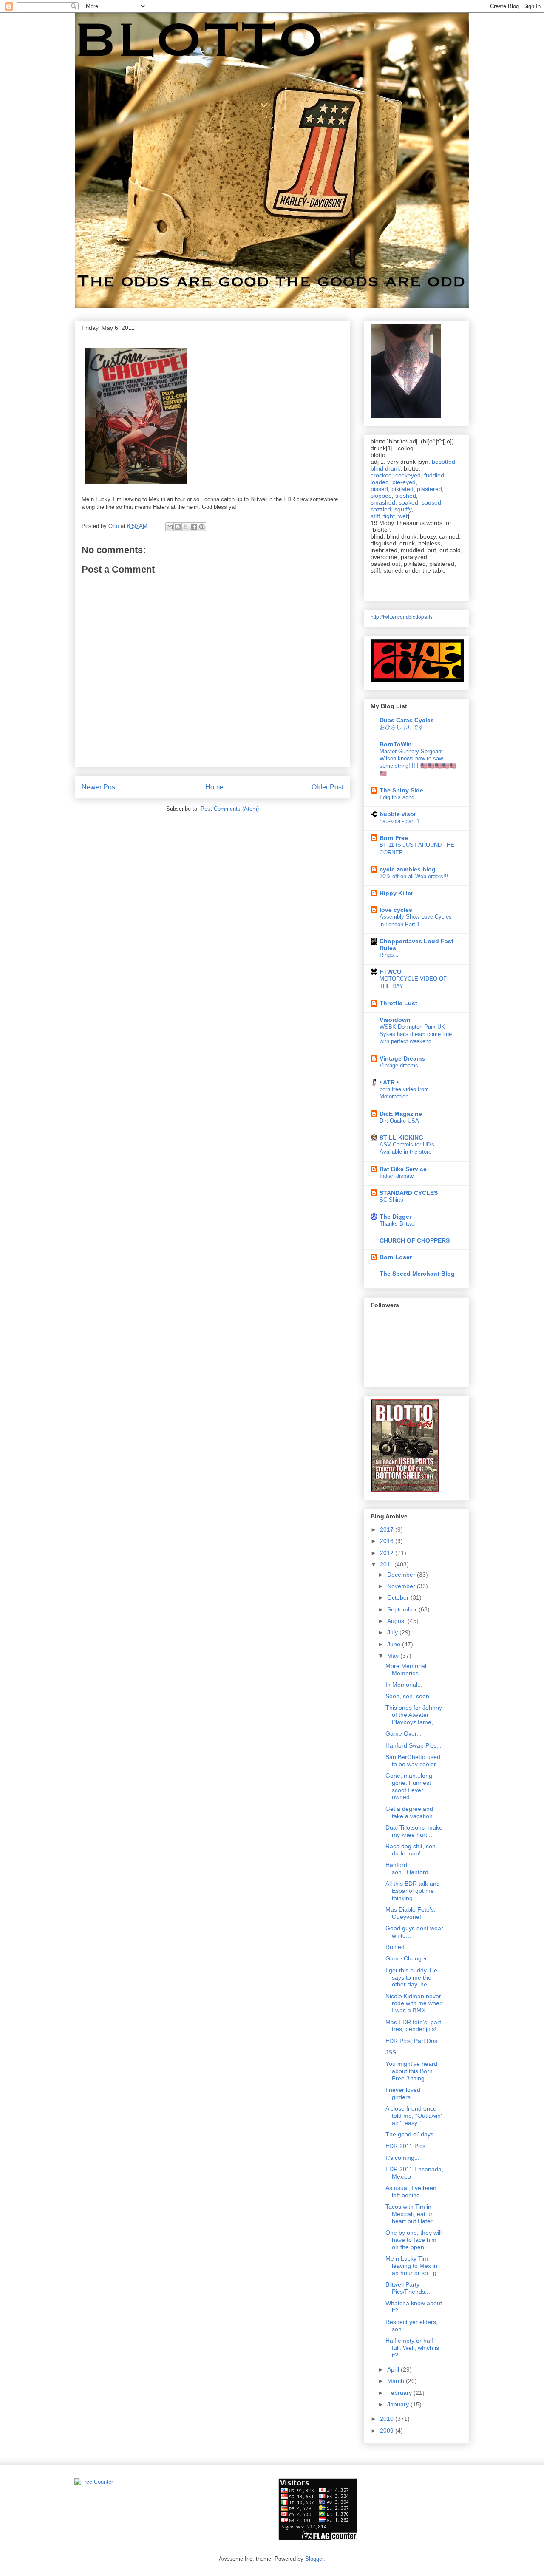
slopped (381, 496)
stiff (375, 516)
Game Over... (404, 1733)
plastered (429, 489)
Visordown (395, 1020)
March (397, 2381)
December (402, 1575)
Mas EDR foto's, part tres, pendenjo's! (413, 2026)
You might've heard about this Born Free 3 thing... (411, 2071)
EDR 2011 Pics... (408, 2146)
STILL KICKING (401, 1138)
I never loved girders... (403, 2093)
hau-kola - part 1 (399, 821)
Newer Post (99, 787)
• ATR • (389, 1082)
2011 (387, 1564)
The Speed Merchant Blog (417, 1274)
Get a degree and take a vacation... (412, 1812)
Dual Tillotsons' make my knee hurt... (414, 1831)
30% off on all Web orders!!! (414, 876)
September (403, 1609)
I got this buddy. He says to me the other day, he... (411, 1977)
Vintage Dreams (402, 1058)
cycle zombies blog (408, 869)
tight (389, 516)
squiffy (403, 509)
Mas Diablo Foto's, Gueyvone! (411, 1913)
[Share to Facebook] (194, 527)
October (399, 1597)
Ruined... (398, 1947)
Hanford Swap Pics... (414, 1745)
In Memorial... (404, 1685)
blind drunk (385, 468)
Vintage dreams (399, 1065)
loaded (380, 482)
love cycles (396, 910)
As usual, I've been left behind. (411, 2192)
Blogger (314, 2559)
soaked (408, 502)
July (393, 1632)
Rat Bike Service (403, 1169)
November (402, 1586)
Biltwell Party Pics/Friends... (408, 2288)
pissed (379, 489)
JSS (391, 2052)
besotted (443, 462)
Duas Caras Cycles (407, 720)
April (394, 2369)
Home (214, 787)
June (395, 1644)
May (394, 1656)
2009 (388, 2431)
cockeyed (408, 475)
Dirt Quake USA (399, 1121)
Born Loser (396, 1257)
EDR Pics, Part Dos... (414, 2041)
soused (431, 502)
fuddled (434, 475)
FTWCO (391, 972)
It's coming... (402, 2158)
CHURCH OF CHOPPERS (415, 1240)
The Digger (395, 1217)
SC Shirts (391, 1200)
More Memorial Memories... (406, 1670)
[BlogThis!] (178, 527)
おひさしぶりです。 (404, 727)
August (397, 1621)
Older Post (327, 787)
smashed (383, 502)
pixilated (402, 489)
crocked (381, 475)
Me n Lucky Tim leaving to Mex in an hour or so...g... (414, 2266)
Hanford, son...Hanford (407, 1868)
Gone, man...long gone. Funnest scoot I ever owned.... (409, 1786)
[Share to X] (186, 527)
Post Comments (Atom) (230, 809)
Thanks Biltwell (398, 1224)
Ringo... (389, 955)
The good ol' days (409, 2134)
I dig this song (397, 797)
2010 (388, 2419)
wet (403, 516)
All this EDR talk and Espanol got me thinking (413, 1891)
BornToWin (396, 744)
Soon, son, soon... (410, 1696)
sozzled (381, 509)
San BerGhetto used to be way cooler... (413, 1760)
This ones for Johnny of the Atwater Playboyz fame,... (414, 1715)
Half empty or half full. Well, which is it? (412, 2348)
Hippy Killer (396, 893)
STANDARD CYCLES (409, 1193)
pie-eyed (404, 482)
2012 (388, 1553)
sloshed (406, 496)
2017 (388, 1529)
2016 (388, 1541)
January (399, 2404)
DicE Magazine (401, 1114)
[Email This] (170, 527)
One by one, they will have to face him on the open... (414, 2240)
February (400, 2393)
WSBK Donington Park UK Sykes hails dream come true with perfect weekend (416, 1034)
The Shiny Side (401, 790)
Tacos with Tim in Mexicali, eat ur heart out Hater (409, 2214)
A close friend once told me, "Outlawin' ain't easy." (414, 2116)
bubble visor (398, 814)
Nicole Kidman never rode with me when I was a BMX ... (414, 2003)
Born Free (394, 838)
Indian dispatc (397, 1176)
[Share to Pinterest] (202, 527)
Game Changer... (409, 1958)
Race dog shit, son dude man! (411, 1850)
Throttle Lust (398, 1003)
